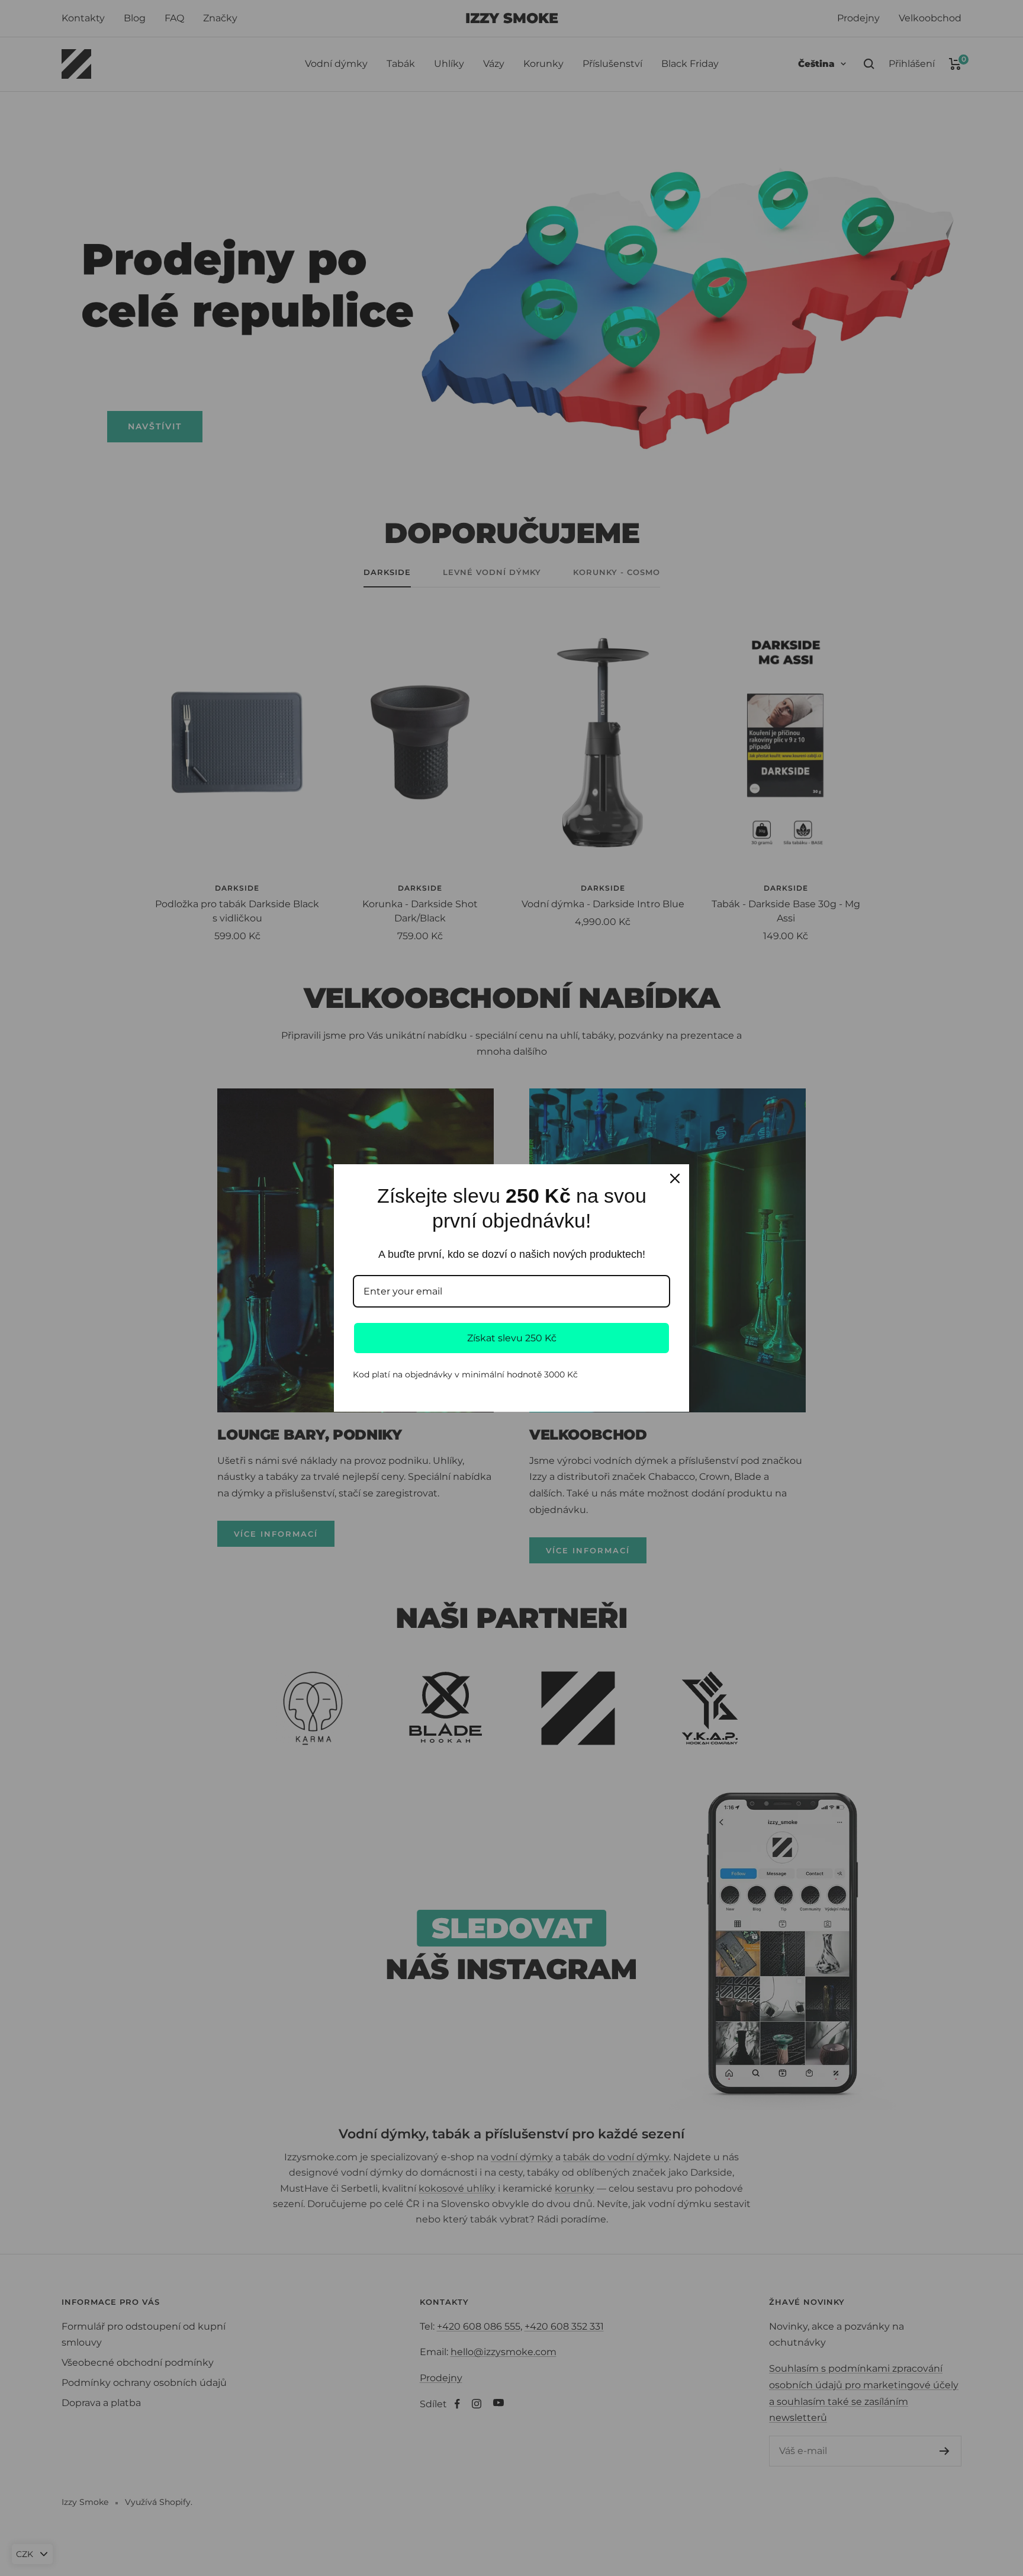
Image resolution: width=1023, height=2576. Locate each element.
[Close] (675, 1178)
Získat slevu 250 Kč (512, 1338)
